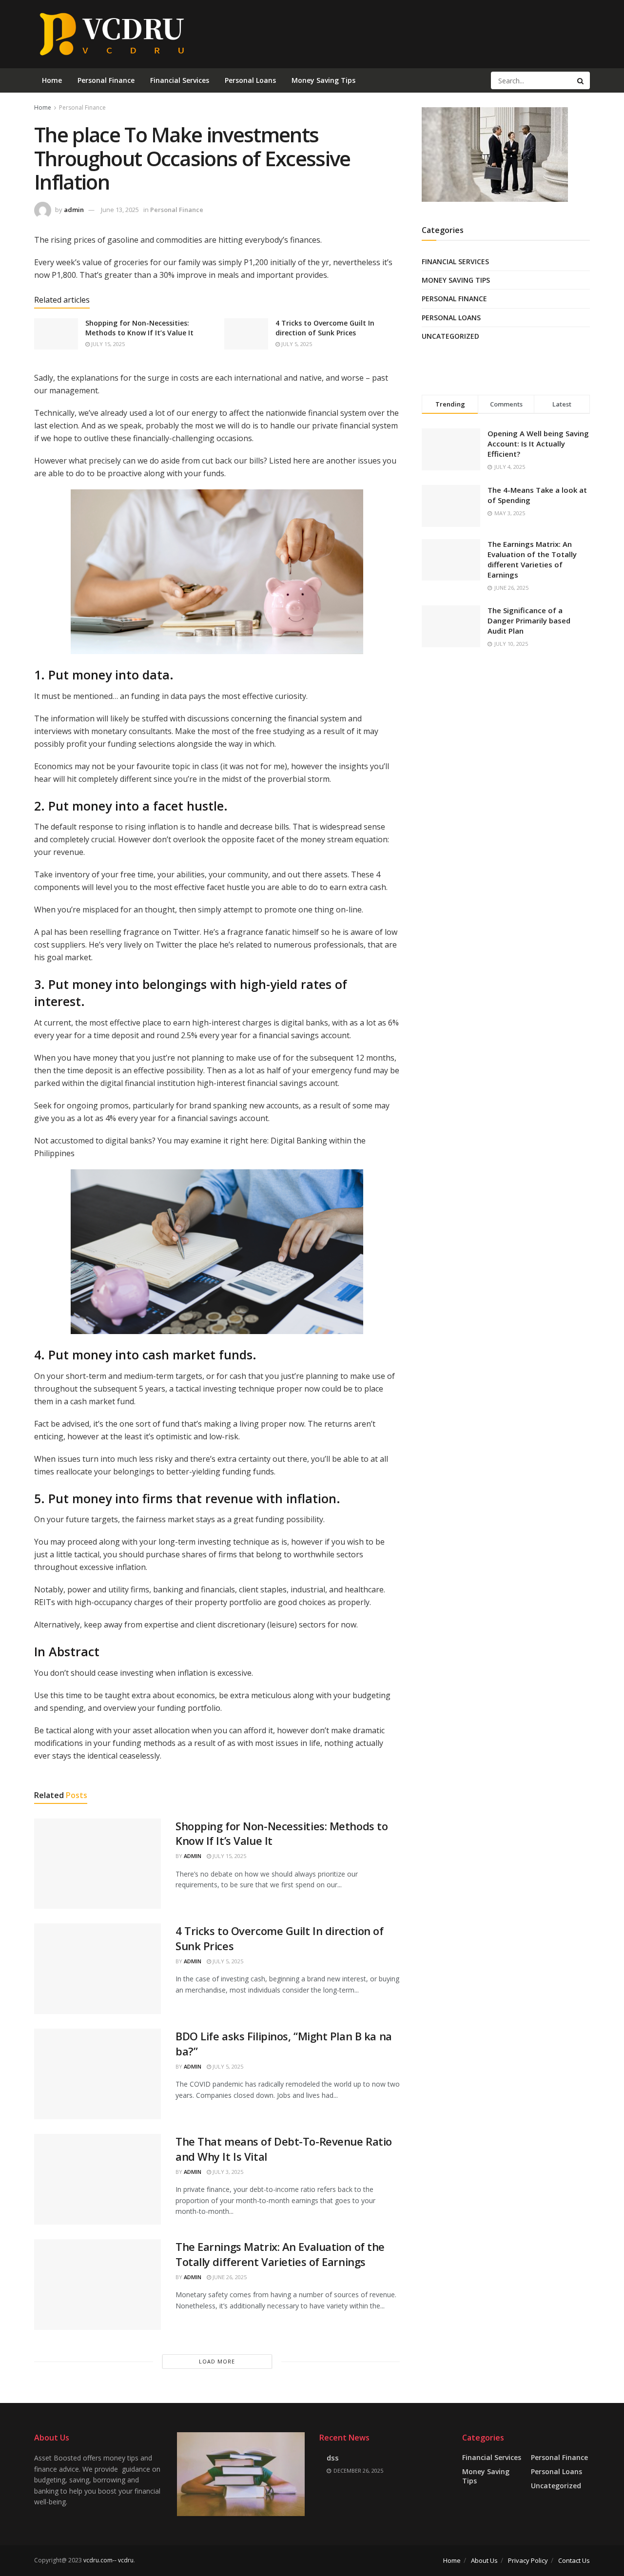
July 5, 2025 (296, 344)
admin (74, 210)
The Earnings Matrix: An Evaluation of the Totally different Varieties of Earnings (280, 2254)
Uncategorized (450, 336)
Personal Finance (106, 80)
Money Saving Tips (323, 80)
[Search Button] (581, 80)
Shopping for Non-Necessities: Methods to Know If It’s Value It (139, 328)
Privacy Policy (528, 2560)
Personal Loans (250, 80)
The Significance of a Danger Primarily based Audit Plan (529, 620)
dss (333, 2458)
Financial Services (180, 80)
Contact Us (574, 2560)
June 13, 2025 (120, 210)
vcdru (126, 2560)
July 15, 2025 (107, 344)
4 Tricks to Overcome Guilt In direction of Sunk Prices (325, 328)
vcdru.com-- (100, 2560)
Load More (217, 2361)
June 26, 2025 (229, 2277)
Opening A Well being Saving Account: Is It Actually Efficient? (538, 444)
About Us (484, 2560)
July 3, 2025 (227, 2172)
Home (52, 80)
